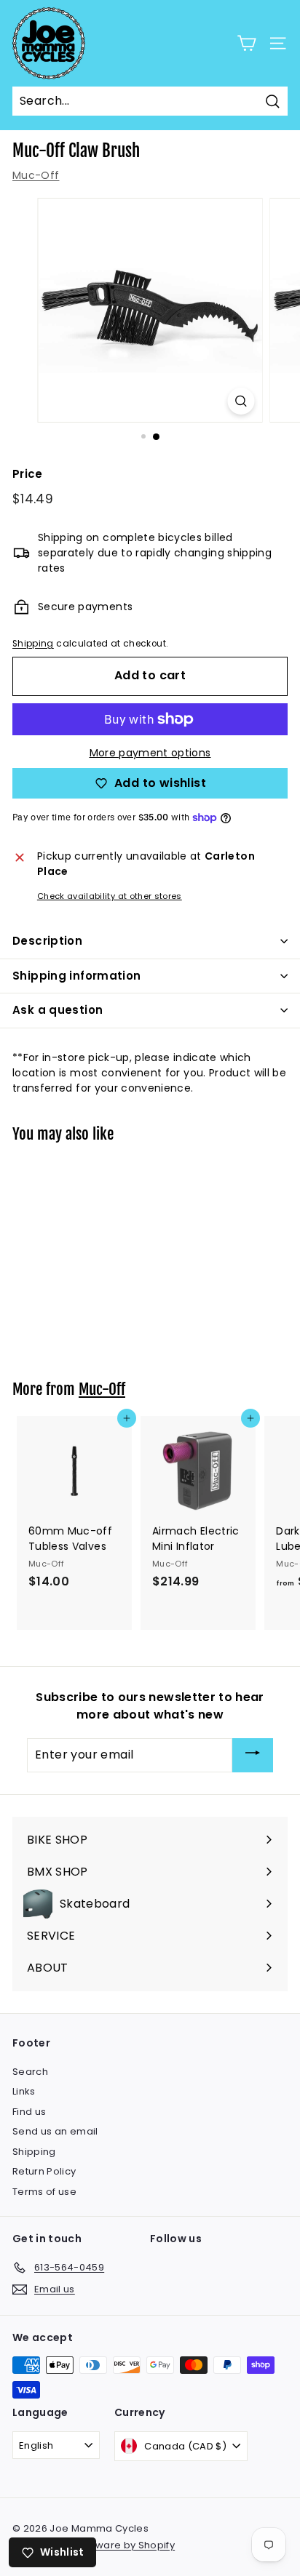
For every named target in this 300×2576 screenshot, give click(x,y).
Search (30, 2072)
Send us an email (55, 2131)
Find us (29, 2112)
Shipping (33, 644)
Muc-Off (36, 175)
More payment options (150, 753)
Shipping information (77, 976)
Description (47, 941)
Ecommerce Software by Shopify (94, 2545)
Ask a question (58, 1010)
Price (28, 474)
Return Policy (44, 2171)
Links (24, 2091)
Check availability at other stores (110, 896)
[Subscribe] (253, 1755)
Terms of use (44, 2192)
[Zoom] (241, 401)
